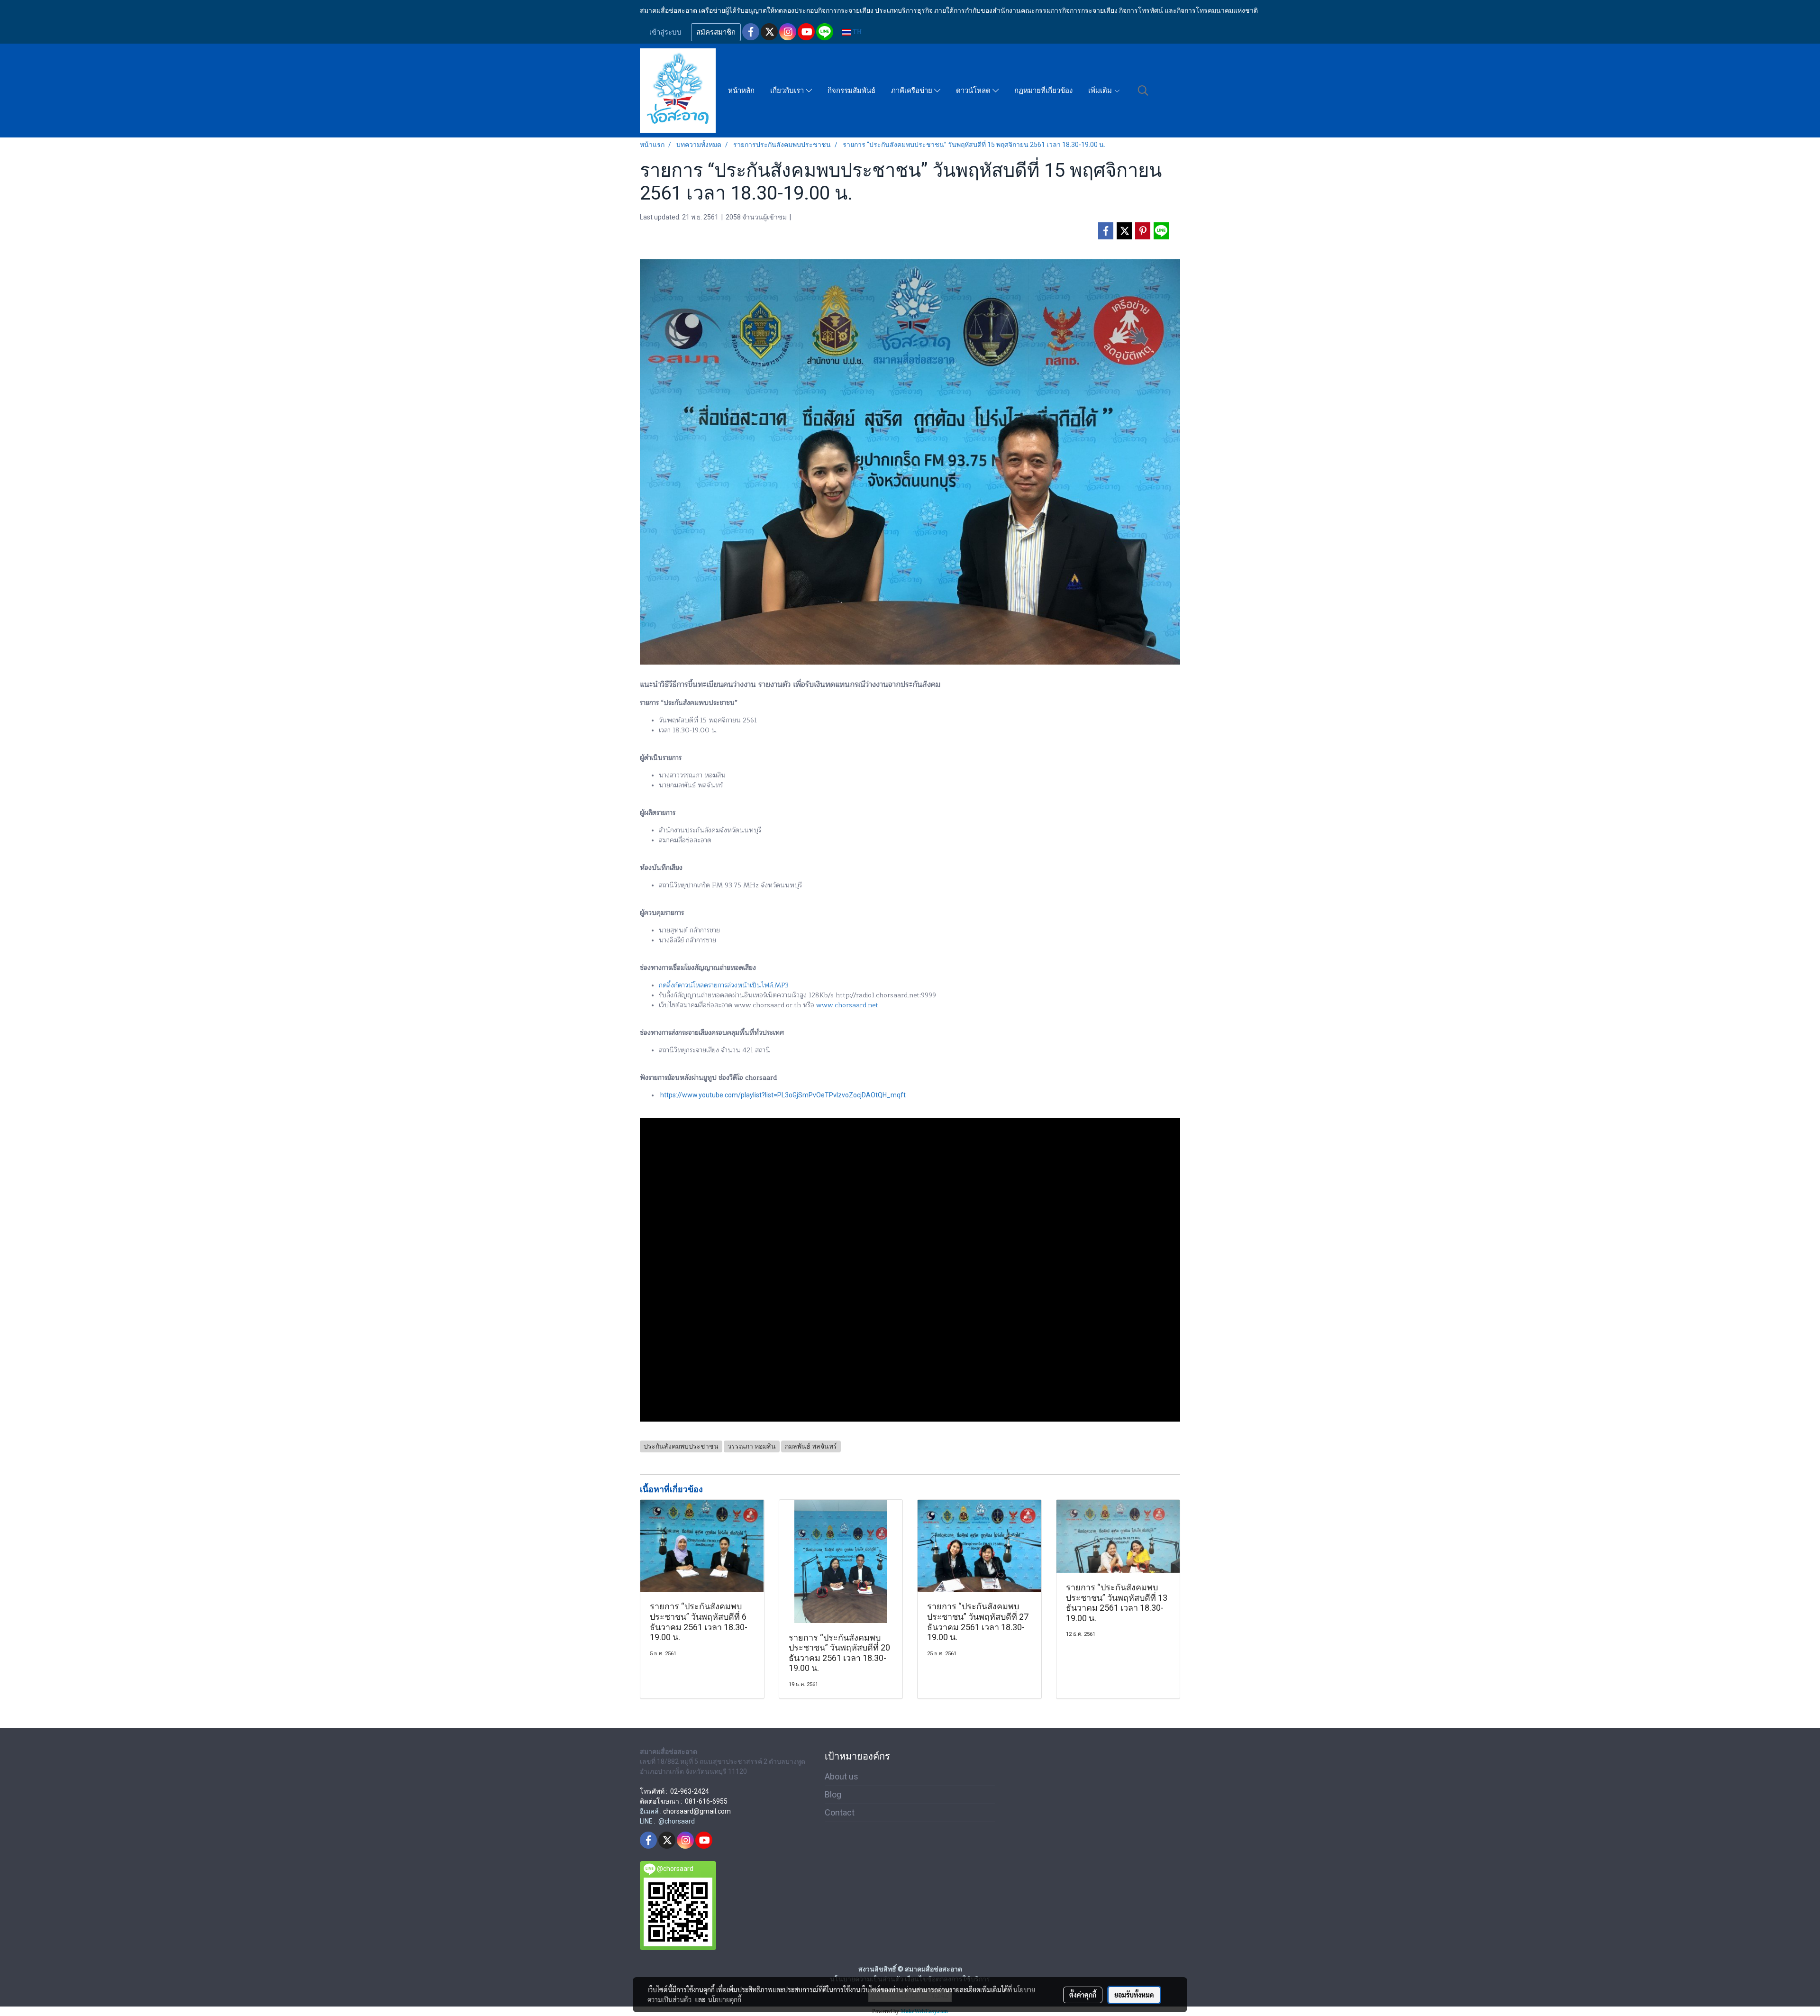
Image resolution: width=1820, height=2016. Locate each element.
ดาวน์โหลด (974, 91)
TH (856, 32)
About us (842, 1776)
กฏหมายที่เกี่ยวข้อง (1043, 91)
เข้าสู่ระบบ (665, 32)
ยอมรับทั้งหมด (1134, 1995)
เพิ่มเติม (1101, 91)
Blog (833, 1794)
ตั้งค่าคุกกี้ (1083, 1995)
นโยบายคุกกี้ (725, 1999)
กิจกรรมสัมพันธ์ (851, 91)
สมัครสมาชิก (716, 32)
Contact (840, 1812)
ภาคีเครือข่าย (913, 91)
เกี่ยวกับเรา (788, 91)
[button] (1143, 91)
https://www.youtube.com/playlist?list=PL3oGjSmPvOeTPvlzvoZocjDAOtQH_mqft (783, 1095)
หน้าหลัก (741, 91)
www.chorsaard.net (847, 1005)
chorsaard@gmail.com (697, 1811)
